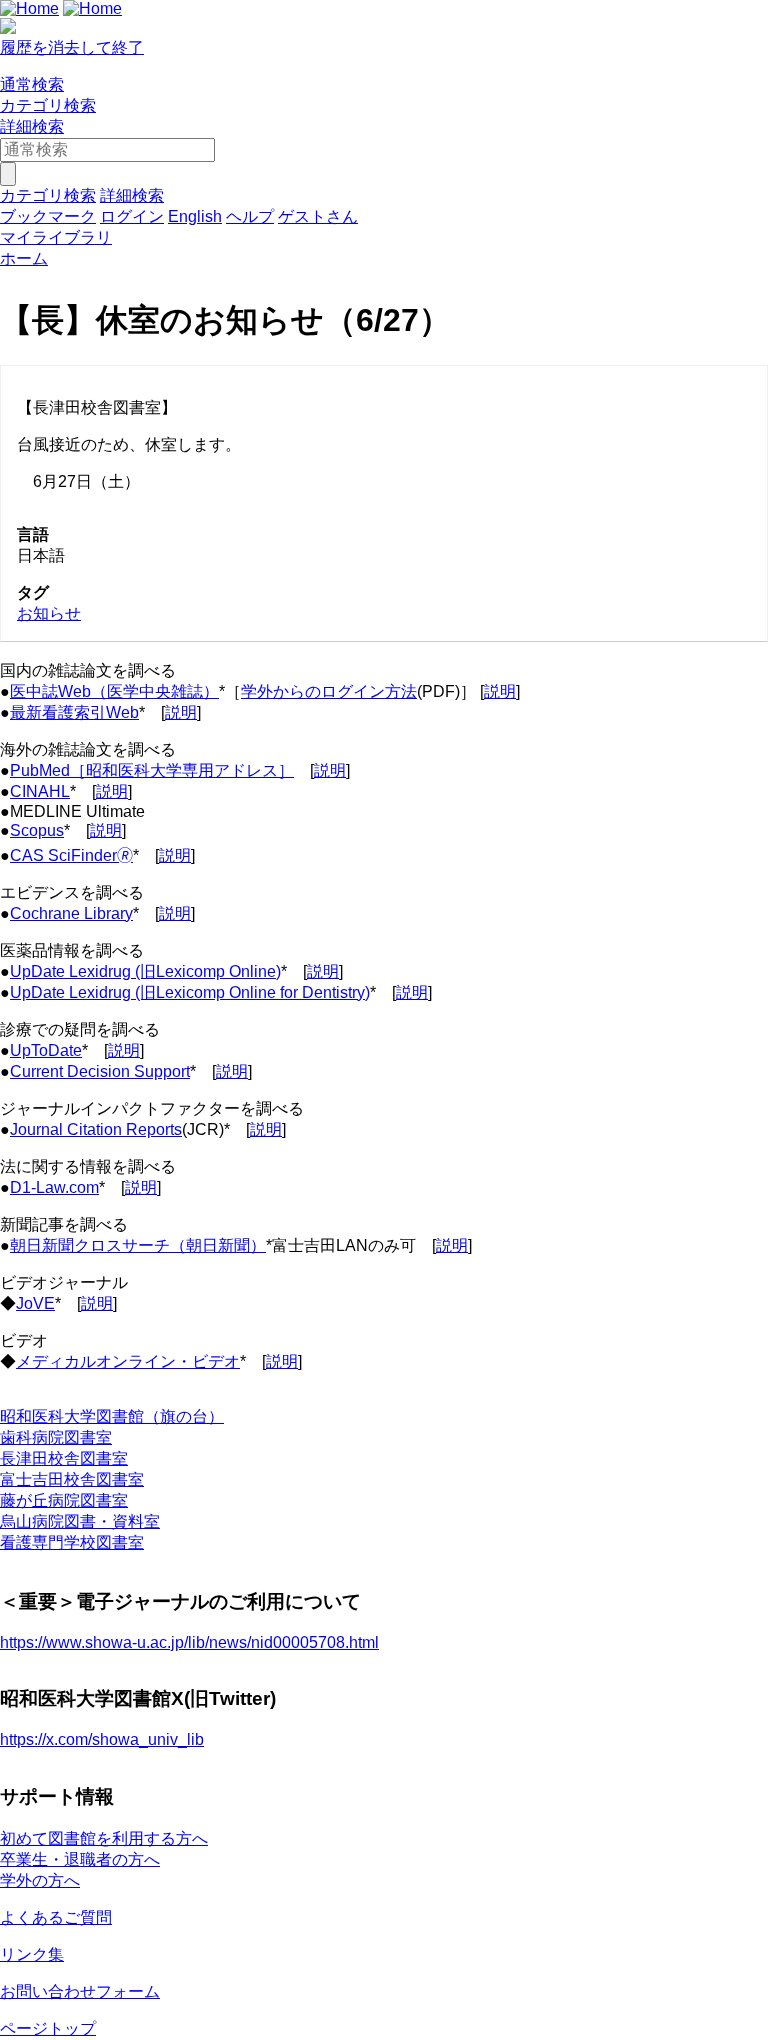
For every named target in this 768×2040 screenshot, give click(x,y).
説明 (500, 691)
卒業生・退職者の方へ (80, 1859)
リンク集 (32, 1954)
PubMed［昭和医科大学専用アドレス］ (152, 770)
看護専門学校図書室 (72, 1542)
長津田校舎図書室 (64, 1458)
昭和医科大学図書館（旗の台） (112, 1416)
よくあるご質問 (56, 1917)
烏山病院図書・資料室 (80, 1521)
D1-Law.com (54, 1187)
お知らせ (49, 613)
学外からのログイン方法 (329, 691)
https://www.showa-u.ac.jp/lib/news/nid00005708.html (189, 1642)
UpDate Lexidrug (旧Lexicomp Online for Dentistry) (190, 992)
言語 (33, 534)
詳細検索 (32, 126)
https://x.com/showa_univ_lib (102, 1739)
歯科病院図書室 (56, 1437)
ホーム (24, 258)
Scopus (37, 830)
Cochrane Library (71, 913)
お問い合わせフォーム (80, 1991)
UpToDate (46, 1050)
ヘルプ (250, 216)
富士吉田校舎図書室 (72, 1479)
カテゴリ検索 (48, 105)
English (195, 216)
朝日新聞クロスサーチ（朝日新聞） (138, 1245)
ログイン (132, 216)
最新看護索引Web (74, 712)
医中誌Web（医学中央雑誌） (114, 691)
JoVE (35, 1303)
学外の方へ (40, 1880)
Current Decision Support (100, 1071)
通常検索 (32, 84)
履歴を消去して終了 (72, 47)
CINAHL (40, 791)
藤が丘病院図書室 (64, 1500)
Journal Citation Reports (96, 1129)
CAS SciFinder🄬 (71, 855)
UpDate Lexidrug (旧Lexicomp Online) (145, 971)
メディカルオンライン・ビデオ (128, 1361)
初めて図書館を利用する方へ (104, 1838)
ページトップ (48, 2028)
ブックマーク (48, 216)
